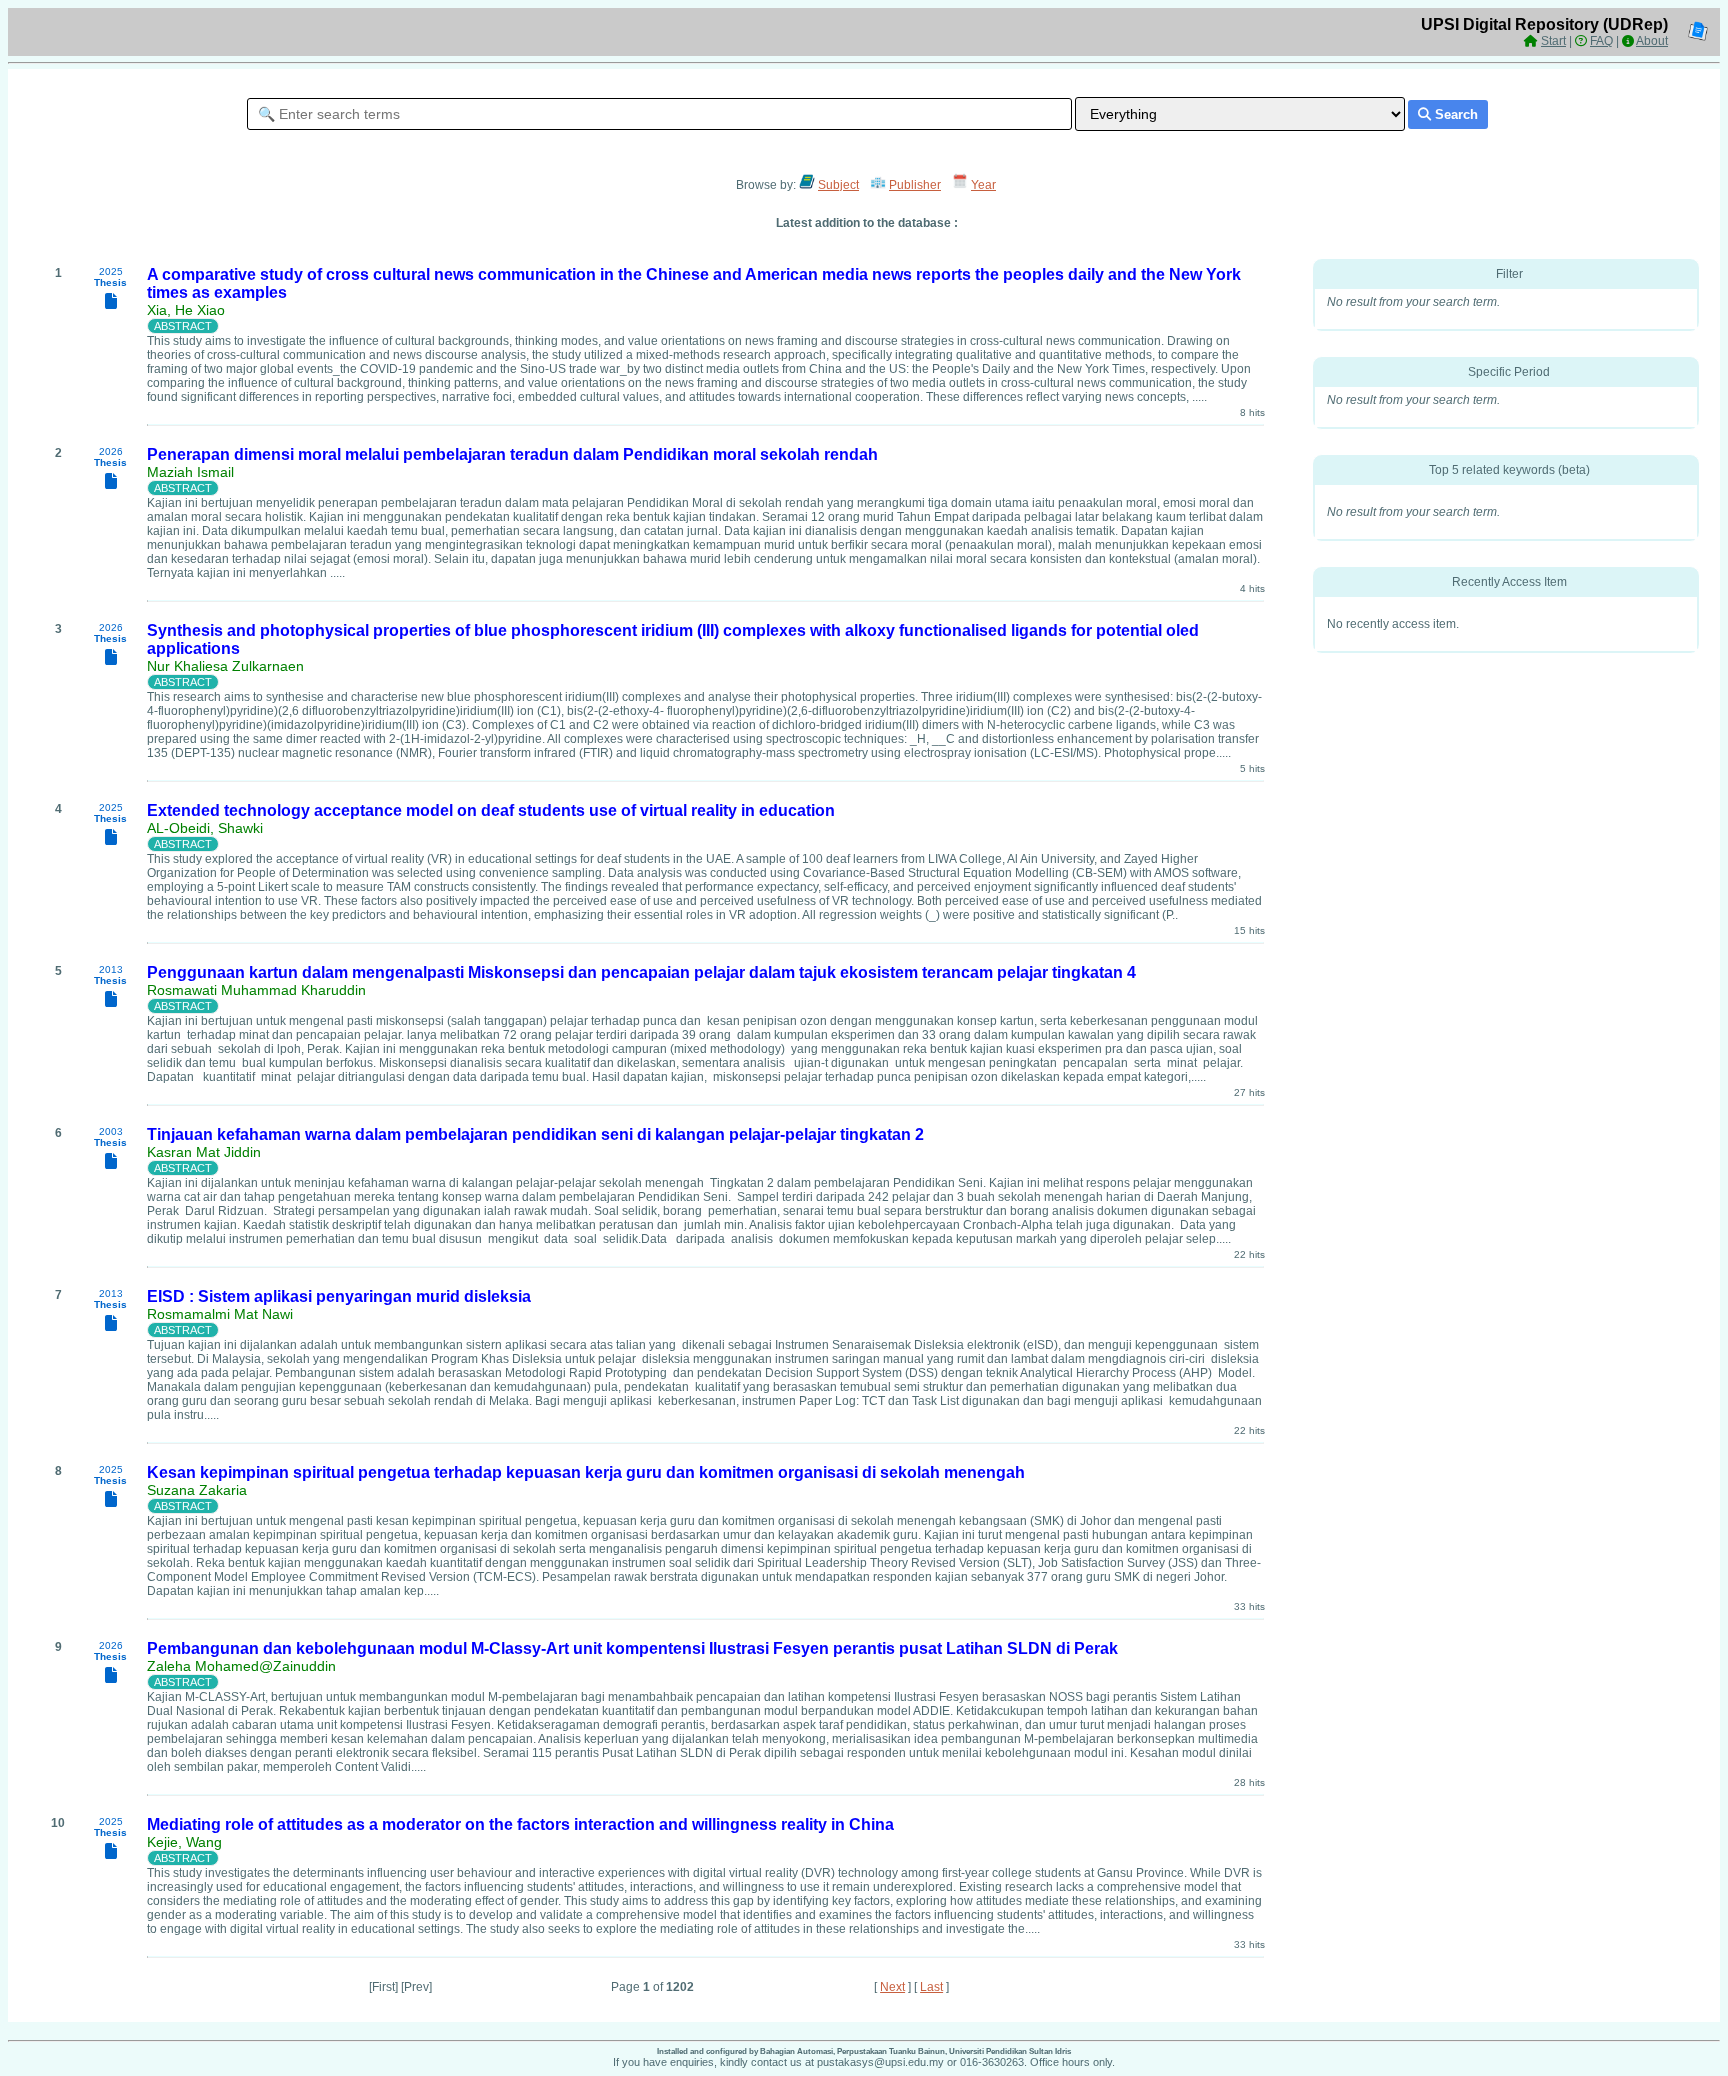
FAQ (1601, 41)
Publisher (915, 185)
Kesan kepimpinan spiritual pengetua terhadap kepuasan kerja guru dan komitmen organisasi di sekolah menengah (586, 1472)
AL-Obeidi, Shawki (205, 828)
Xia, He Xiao (186, 310)
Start (1553, 41)
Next (892, 1987)
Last (931, 1987)
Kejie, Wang (184, 1842)
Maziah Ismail (190, 472)
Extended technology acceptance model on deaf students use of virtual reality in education (491, 810)
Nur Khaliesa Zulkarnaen (225, 666)
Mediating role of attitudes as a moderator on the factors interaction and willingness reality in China (520, 1824)
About (1652, 41)
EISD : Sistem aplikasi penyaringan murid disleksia (339, 1296)
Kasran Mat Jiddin (204, 1152)
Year (983, 185)
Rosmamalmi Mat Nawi (220, 1314)
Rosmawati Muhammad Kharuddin (256, 990)
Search (1454, 114)
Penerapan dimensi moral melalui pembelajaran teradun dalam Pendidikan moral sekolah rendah (512, 454)
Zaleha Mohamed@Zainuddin (241, 1666)
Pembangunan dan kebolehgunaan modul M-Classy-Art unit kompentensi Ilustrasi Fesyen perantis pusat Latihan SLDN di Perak (632, 1648)
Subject (838, 185)
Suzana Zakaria (197, 1490)
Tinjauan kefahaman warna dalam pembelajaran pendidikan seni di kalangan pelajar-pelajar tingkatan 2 (535, 1134)
